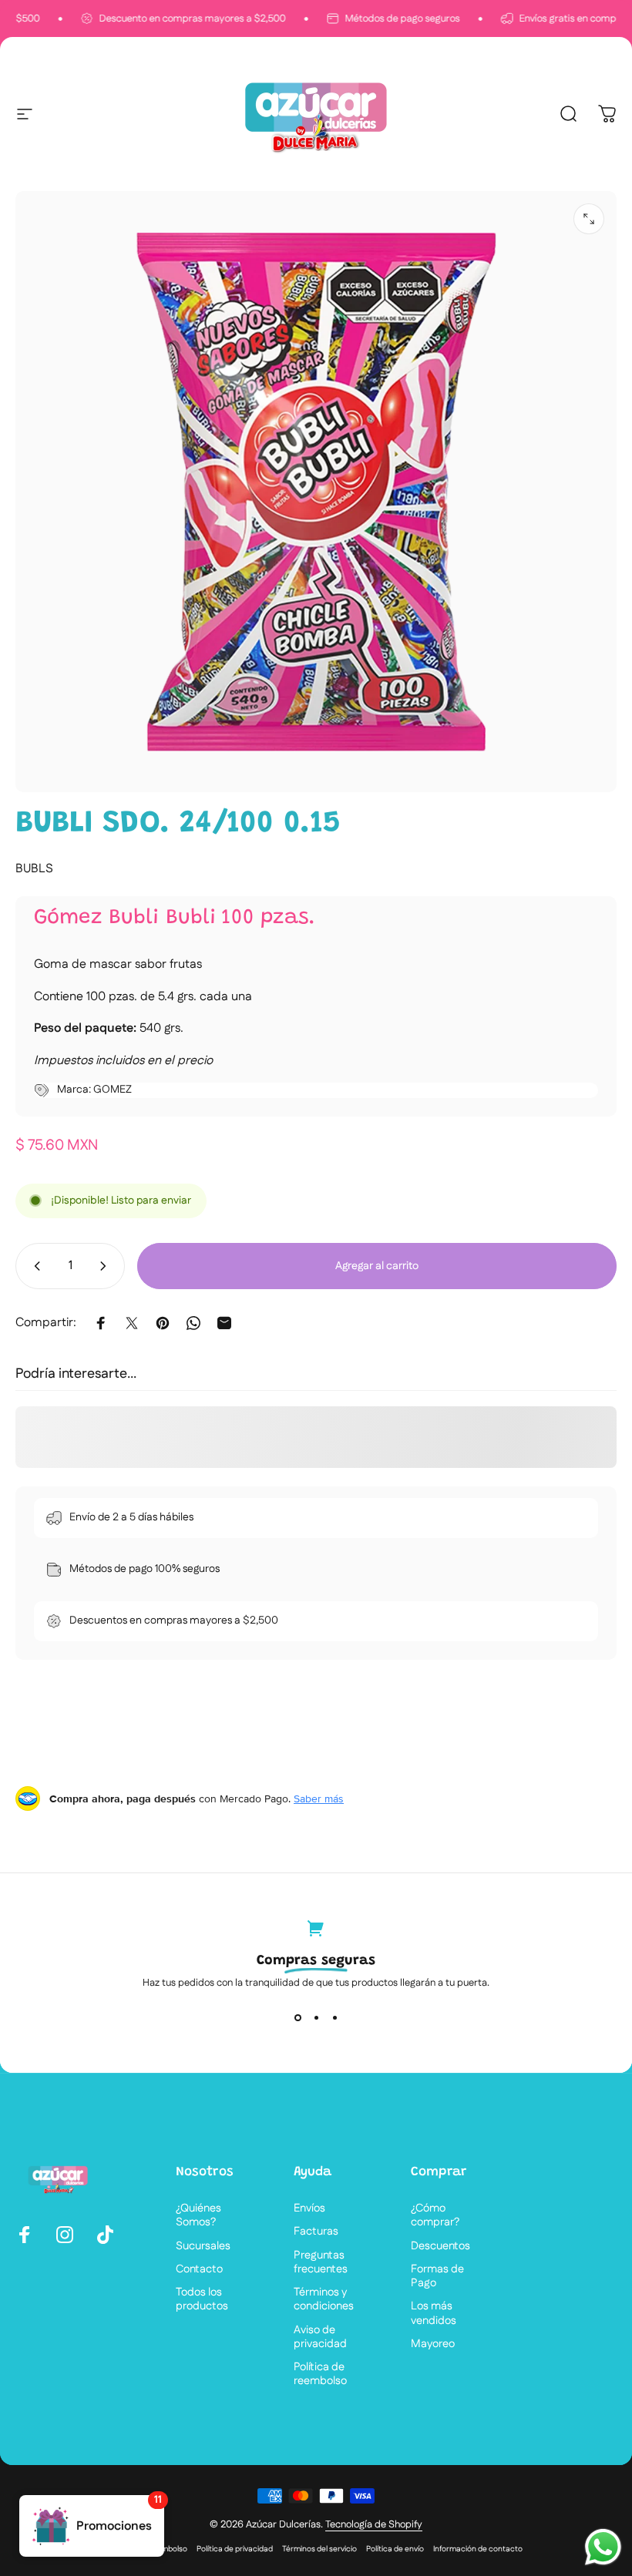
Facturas (316, 2232)
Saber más (319, 1798)
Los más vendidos (434, 2313)
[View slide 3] (334, 2017)
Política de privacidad (235, 2549)
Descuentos (440, 2246)
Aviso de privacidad (320, 2337)
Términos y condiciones (324, 2299)
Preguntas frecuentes (321, 2262)
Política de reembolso (320, 2374)
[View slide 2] (316, 2017)
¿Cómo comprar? (435, 2215)
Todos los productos (202, 2299)
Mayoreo (433, 2344)
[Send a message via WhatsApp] (603, 2547)
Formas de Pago (437, 2276)
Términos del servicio (319, 2549)
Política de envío (395, 2549)
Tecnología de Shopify (374, 2524)
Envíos (309, 2208)
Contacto (199, 2269)
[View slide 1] (298, 2017)
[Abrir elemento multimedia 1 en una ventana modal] (589, 219)
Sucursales (203, 2246)
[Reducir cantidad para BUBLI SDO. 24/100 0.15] (34, 1266)
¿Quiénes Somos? (198, 2215)
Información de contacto (478, 2549)
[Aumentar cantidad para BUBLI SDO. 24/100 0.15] (106, 1266)
